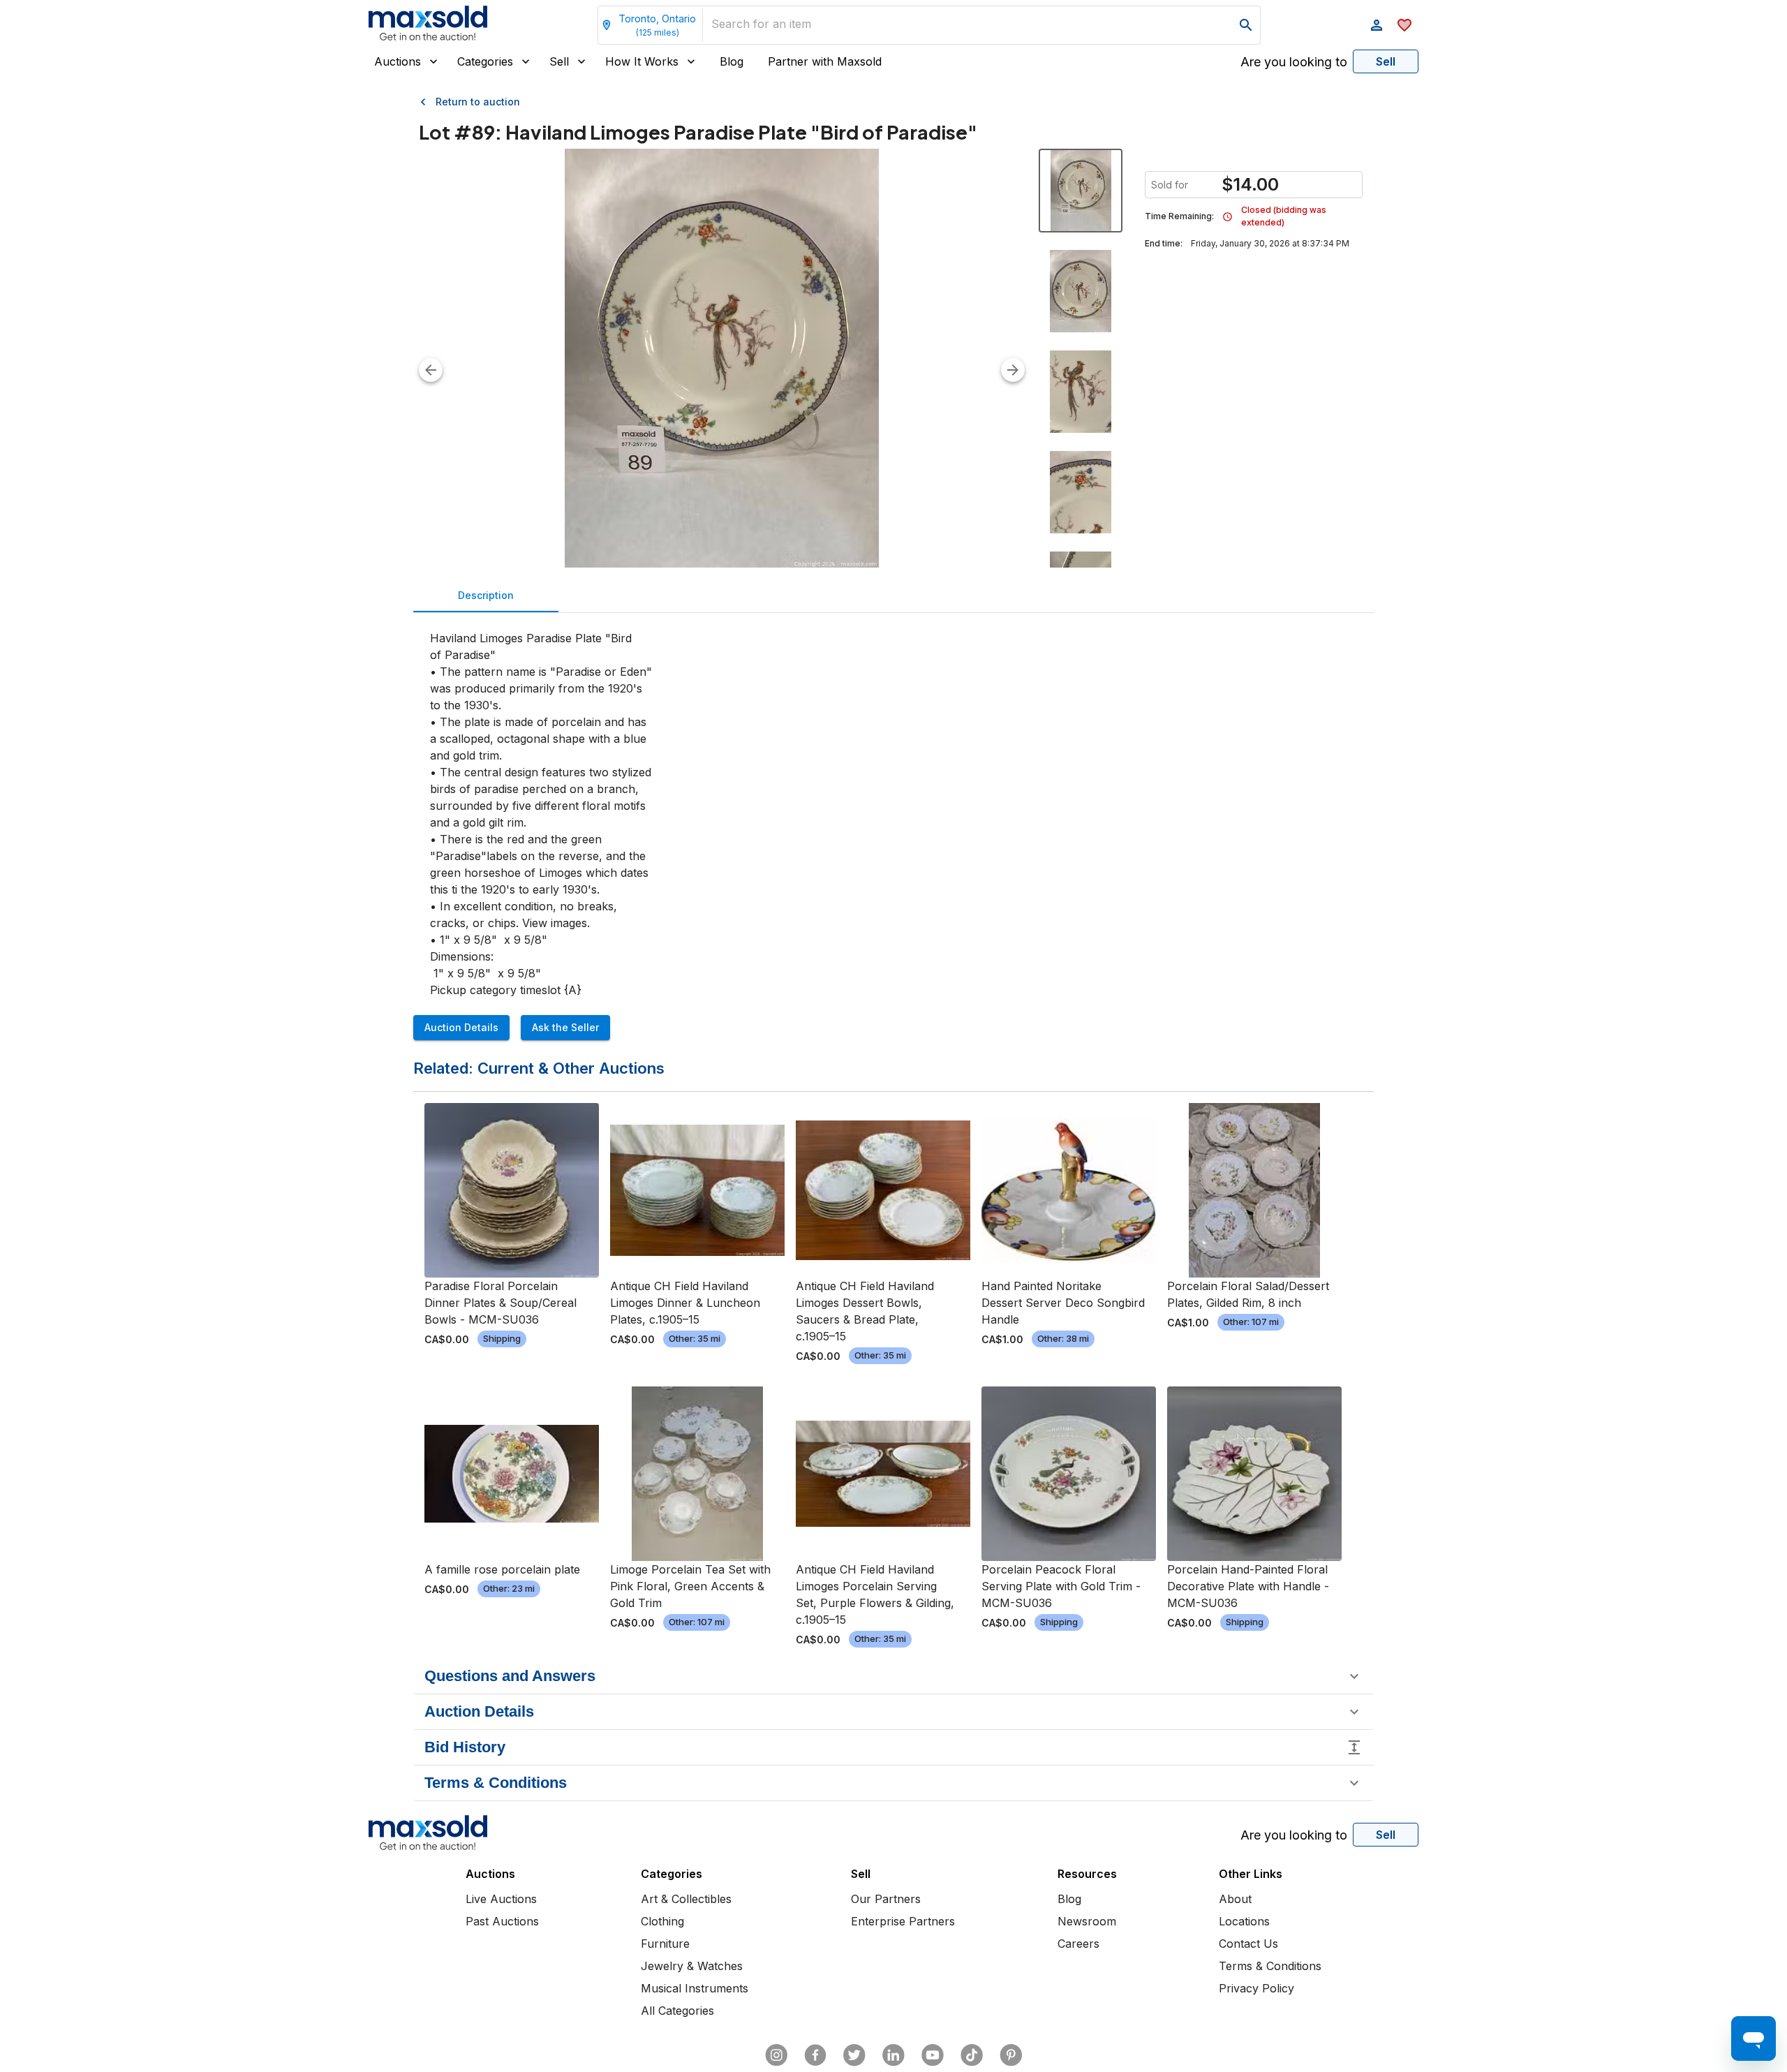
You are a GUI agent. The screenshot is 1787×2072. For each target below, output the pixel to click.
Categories (485, 61)
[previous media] (431, 370)
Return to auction (478, 102)
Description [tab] (486, 595)
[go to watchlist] (1404, 25)
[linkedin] (893, 2055)
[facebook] (815, 2055)
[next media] (1013, 370)
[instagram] (776, 2055)
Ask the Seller (565, 1027)
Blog (732, 61)
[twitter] (854, 2055)
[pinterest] (1011, 2055)
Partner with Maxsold (825, 61)
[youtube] (933, 2055)
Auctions (398, 61)
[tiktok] (972, 2055)
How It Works (642, 61)
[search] (1246, 25)
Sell (559, 61)
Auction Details (461, 1027)
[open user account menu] (1377, 25)
